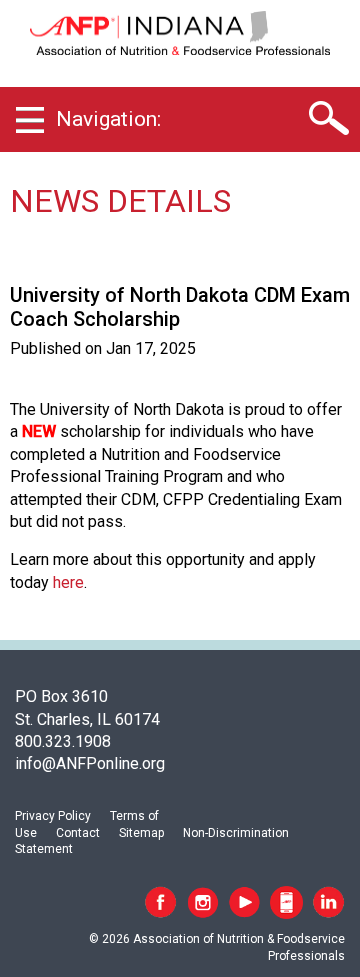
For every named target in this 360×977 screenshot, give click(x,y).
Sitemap (141, 833)
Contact (78, 833)
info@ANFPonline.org (90, 763)
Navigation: (108, 119)
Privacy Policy (53, 816)
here (68, 582)
